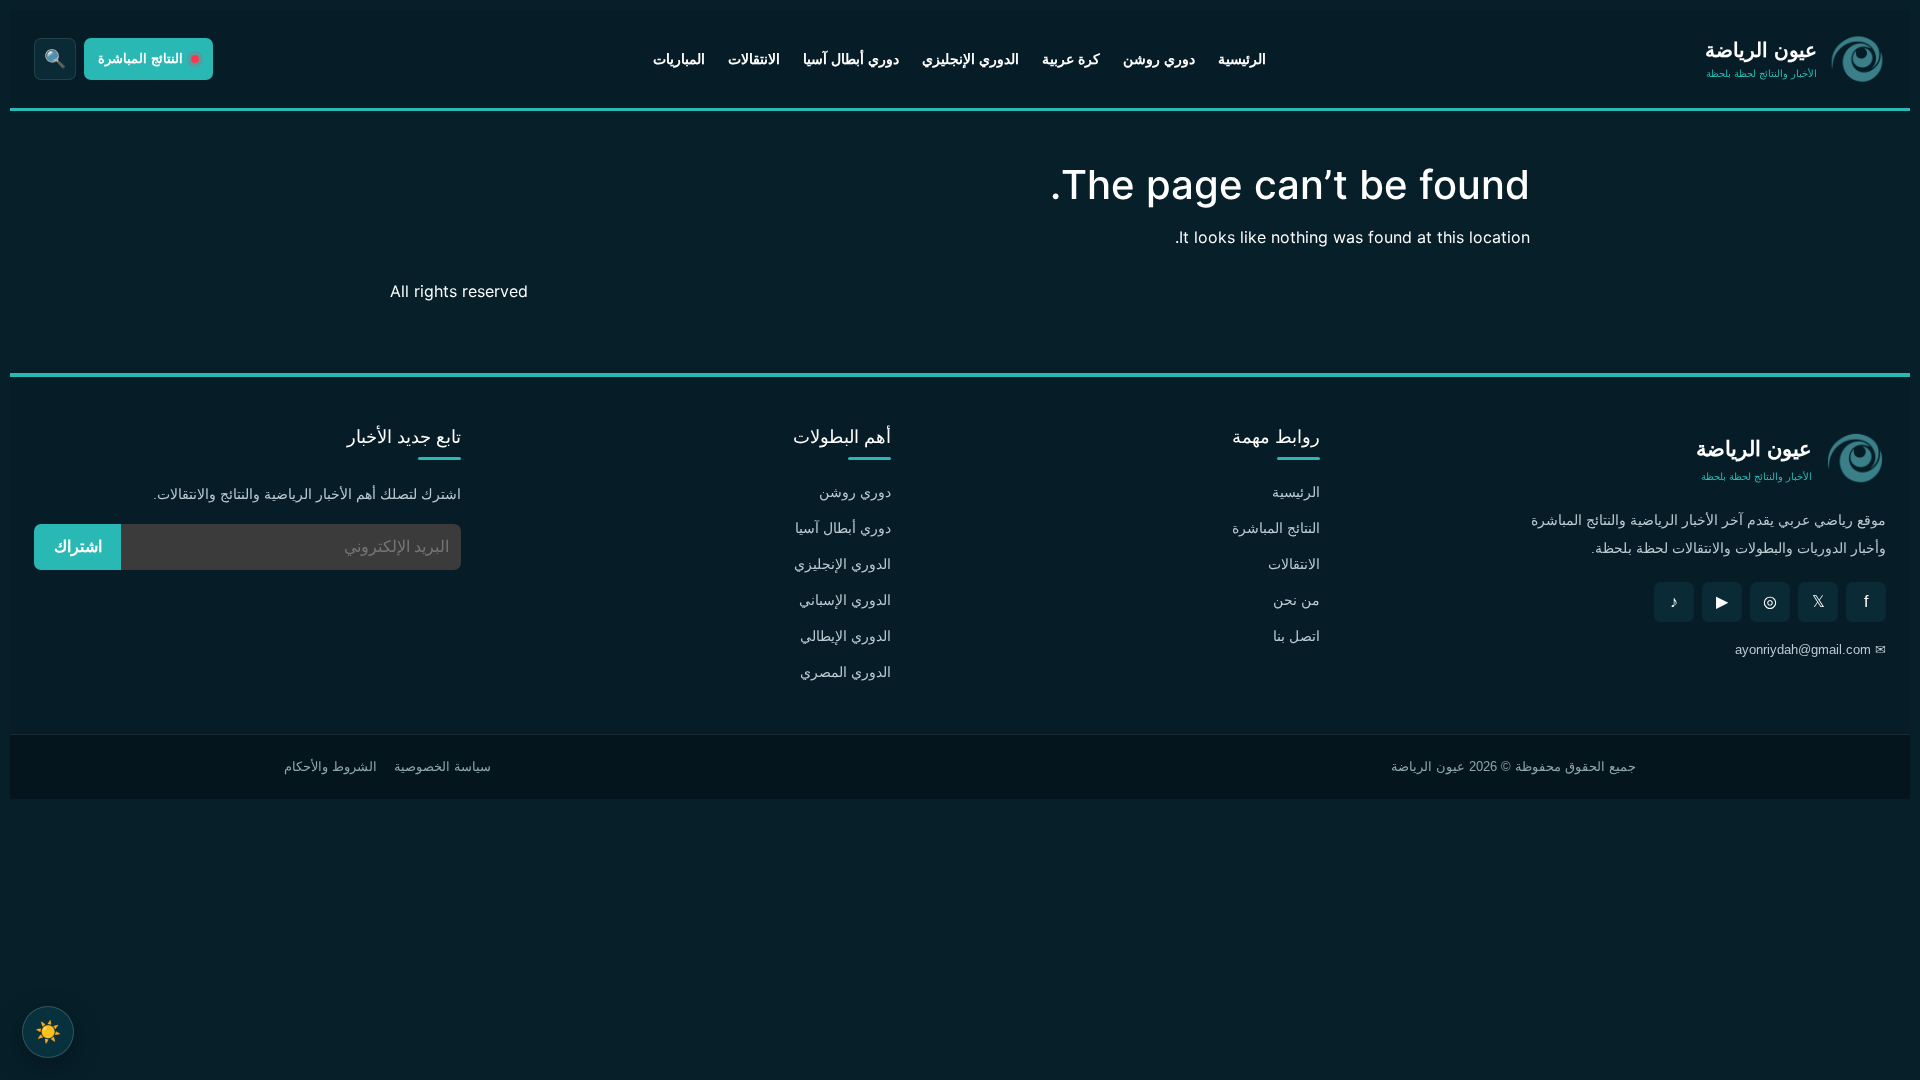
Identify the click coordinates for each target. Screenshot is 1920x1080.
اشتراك (78, 546)
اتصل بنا (1296, 636)
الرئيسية (1242, 59)
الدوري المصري (845, 672)
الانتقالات (754, 59)
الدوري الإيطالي (845, 636)
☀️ (48, 1031)
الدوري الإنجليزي (970, 59)
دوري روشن (1159, 59)
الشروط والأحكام (330, 766)
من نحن (1296, 600)
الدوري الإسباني (845, 600)
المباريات (679, 59)
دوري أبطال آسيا (851, 59)
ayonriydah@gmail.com (1803, 649)
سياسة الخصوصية (442, 766)
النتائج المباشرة (1276, 528)
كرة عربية (1071, 59)
